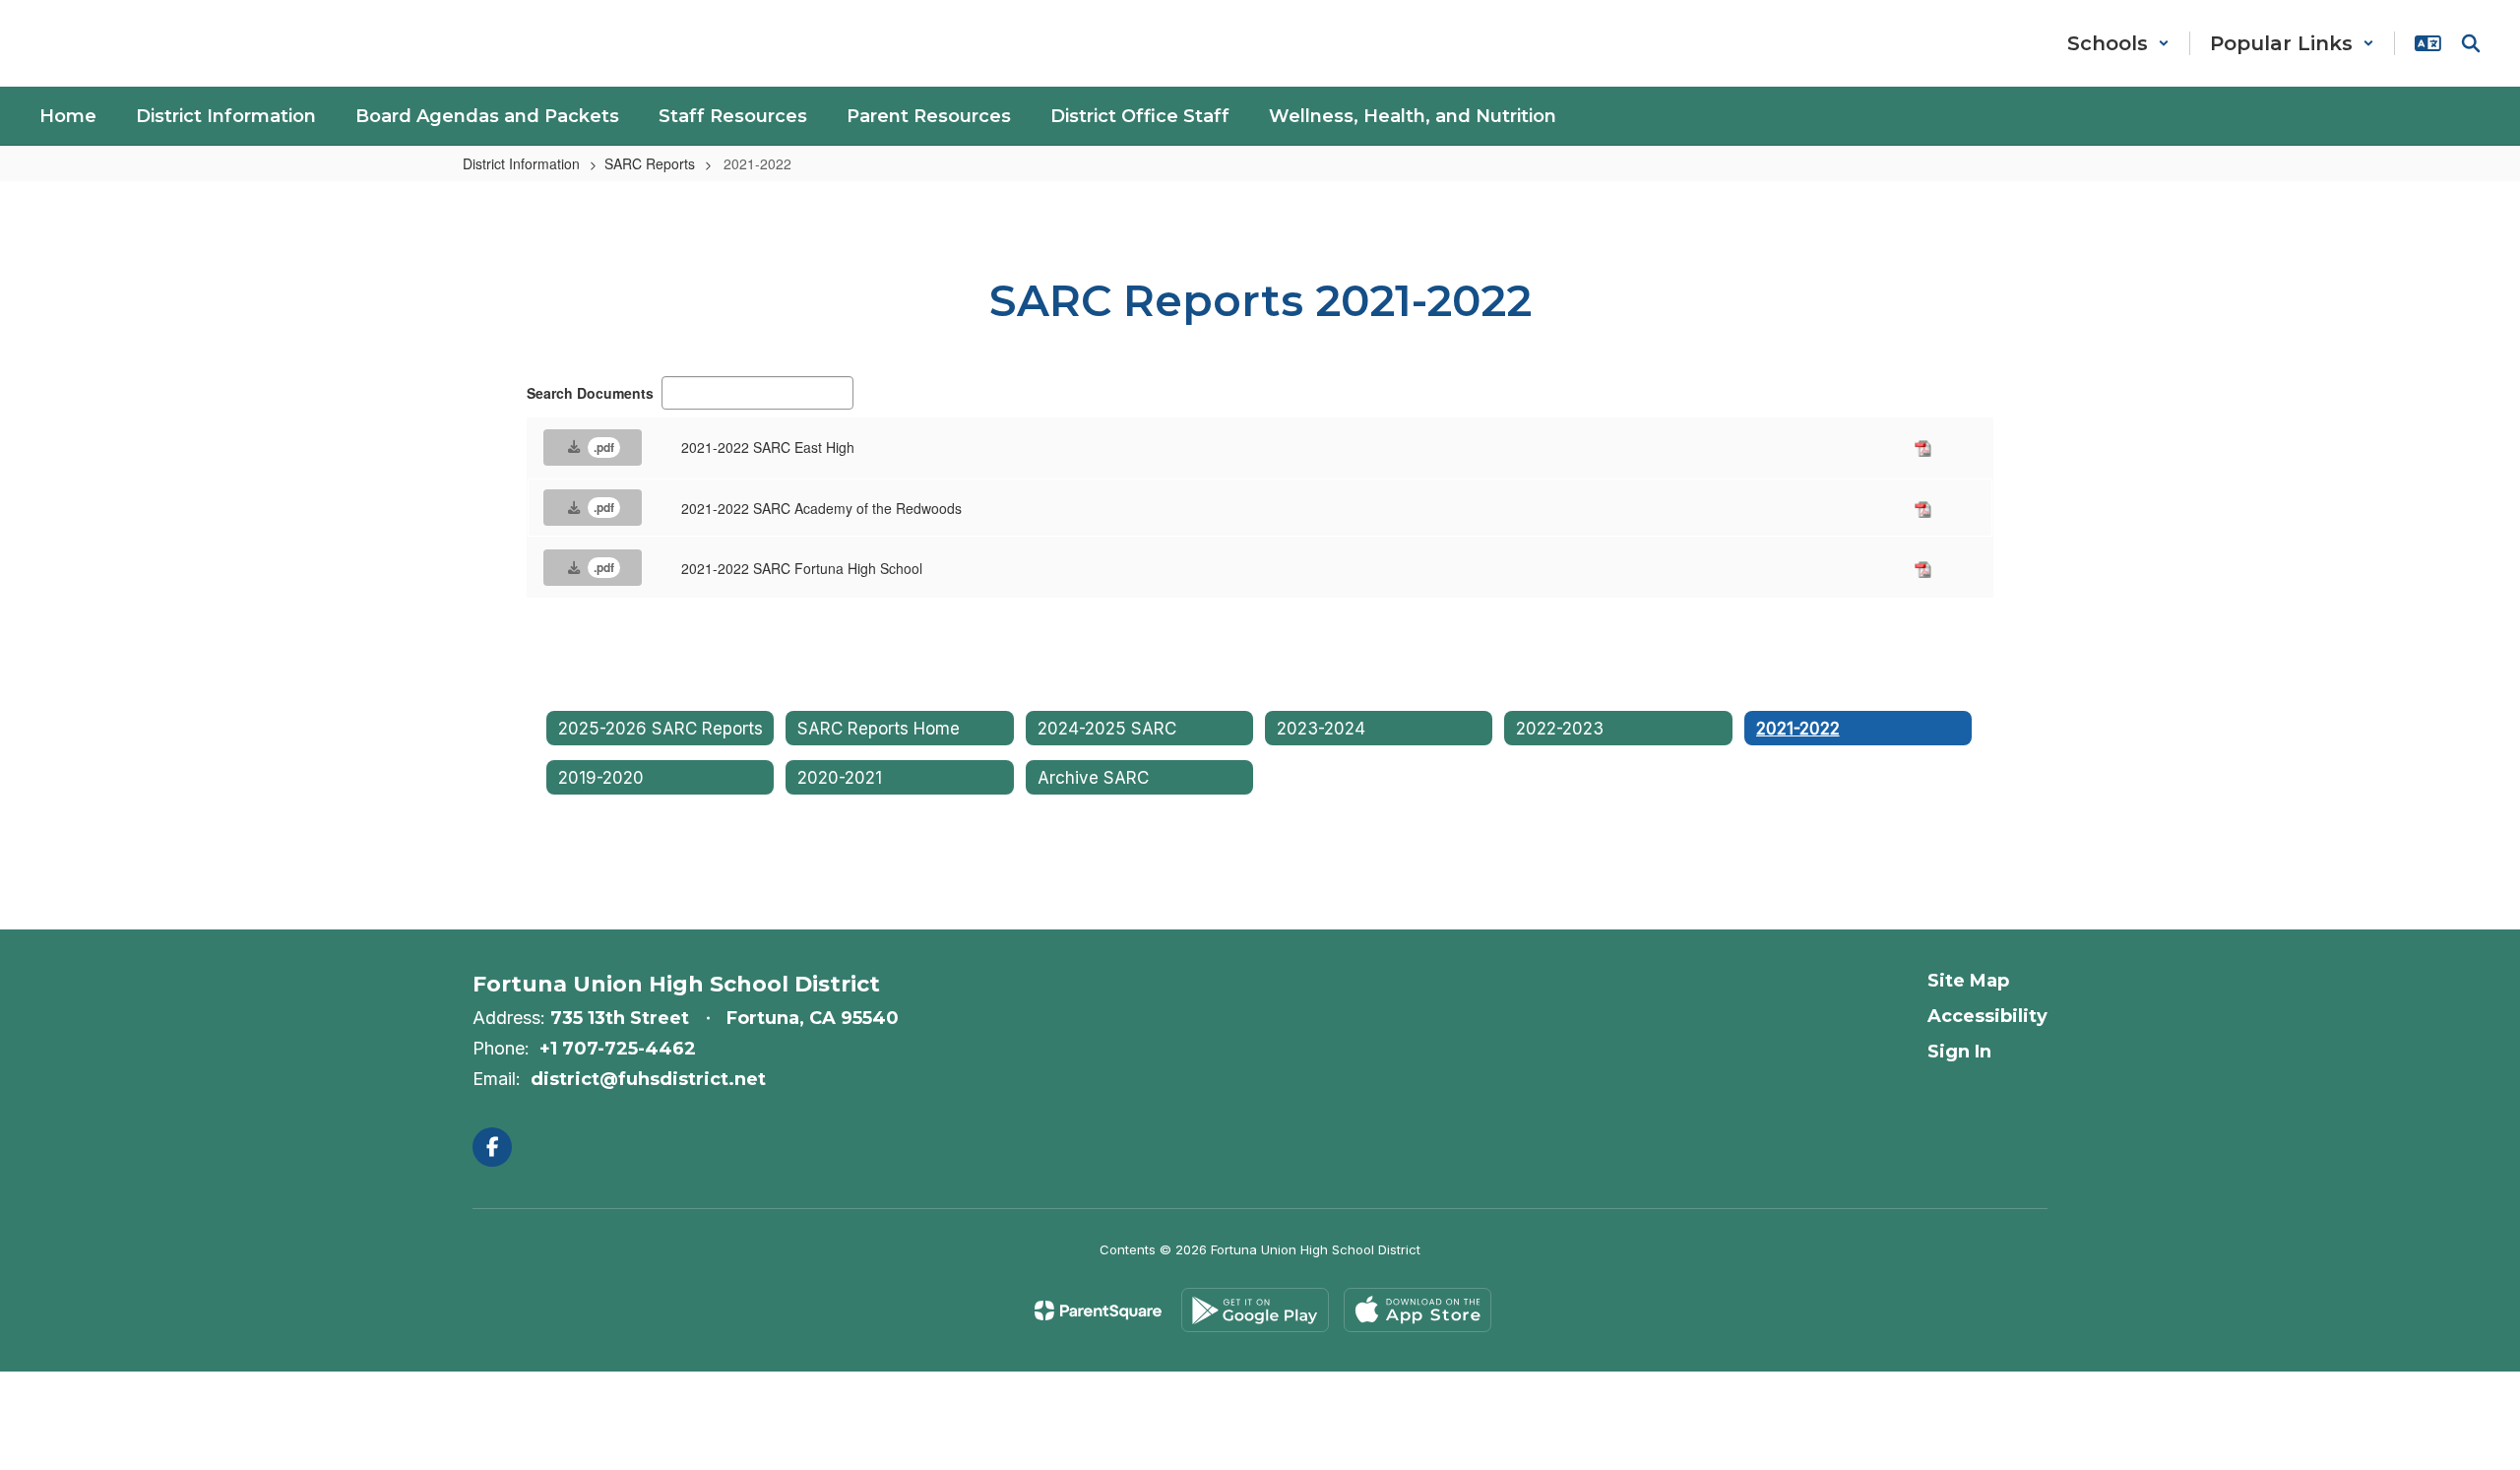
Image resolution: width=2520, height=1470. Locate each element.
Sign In (1959, 1052)
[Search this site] (2471, 43)
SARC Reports (650, 163)
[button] (2118, 43)
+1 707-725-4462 (618, 1049)
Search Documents (590, 393)
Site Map (1968, 981)
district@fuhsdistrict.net (648, 1079)
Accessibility (1987, 1016)
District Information (521, 163)
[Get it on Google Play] (1255, 1310)
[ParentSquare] (1098, 1310)
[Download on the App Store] (1417, 1310)
